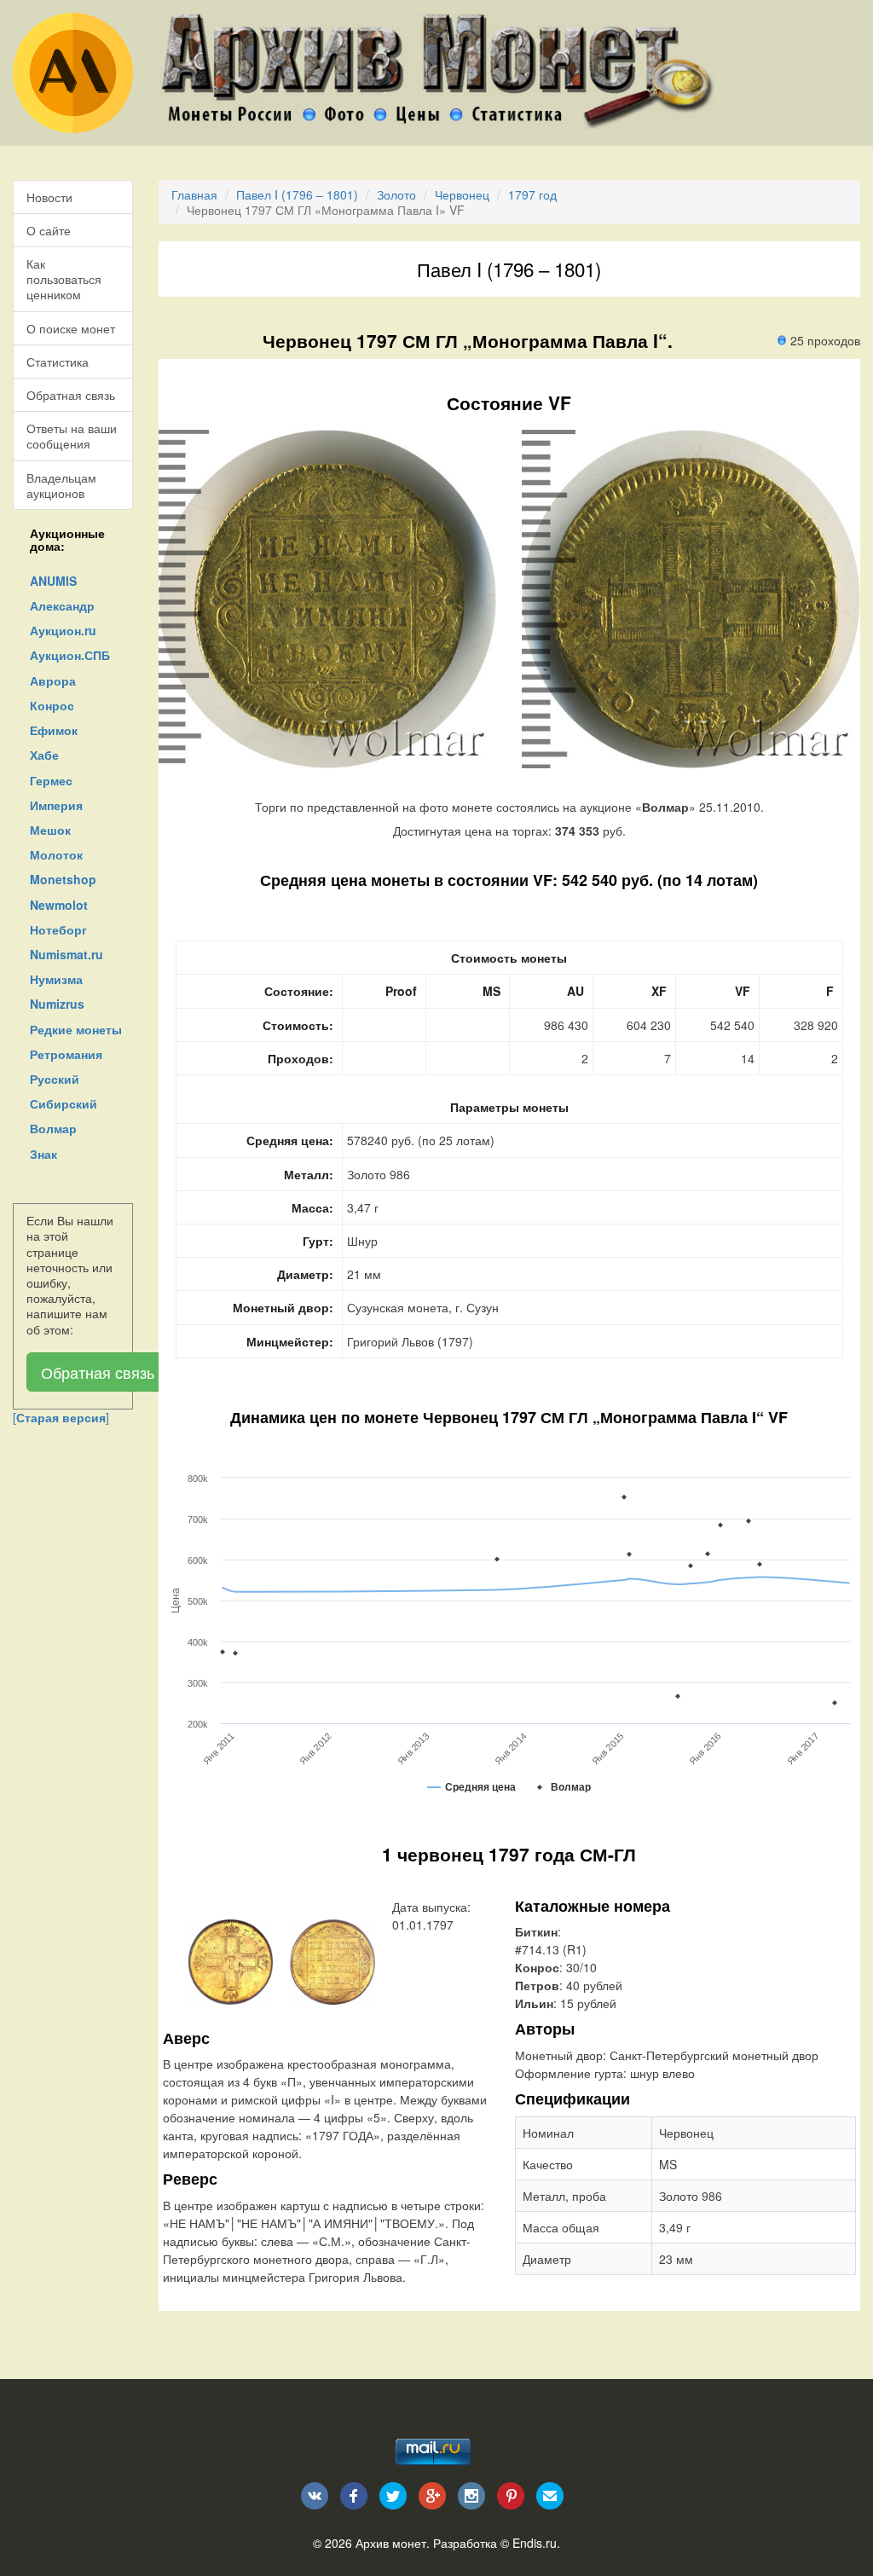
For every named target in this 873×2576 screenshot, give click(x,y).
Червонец (462, 194)
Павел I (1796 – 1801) (297, 194)
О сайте (49, 230)
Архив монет (391, 2543)
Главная (194, 194)
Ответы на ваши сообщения (72, 436)
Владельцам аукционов (61, 485)
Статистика (58, 362)
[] (61, 1417)
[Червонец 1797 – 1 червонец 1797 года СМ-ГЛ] (231, 1959)
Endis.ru (535, 2543)
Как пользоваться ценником (64, 279)
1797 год (532, 194)
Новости (49, 197)
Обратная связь (71, 395)
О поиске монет (71, 328)
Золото (396, 194)
